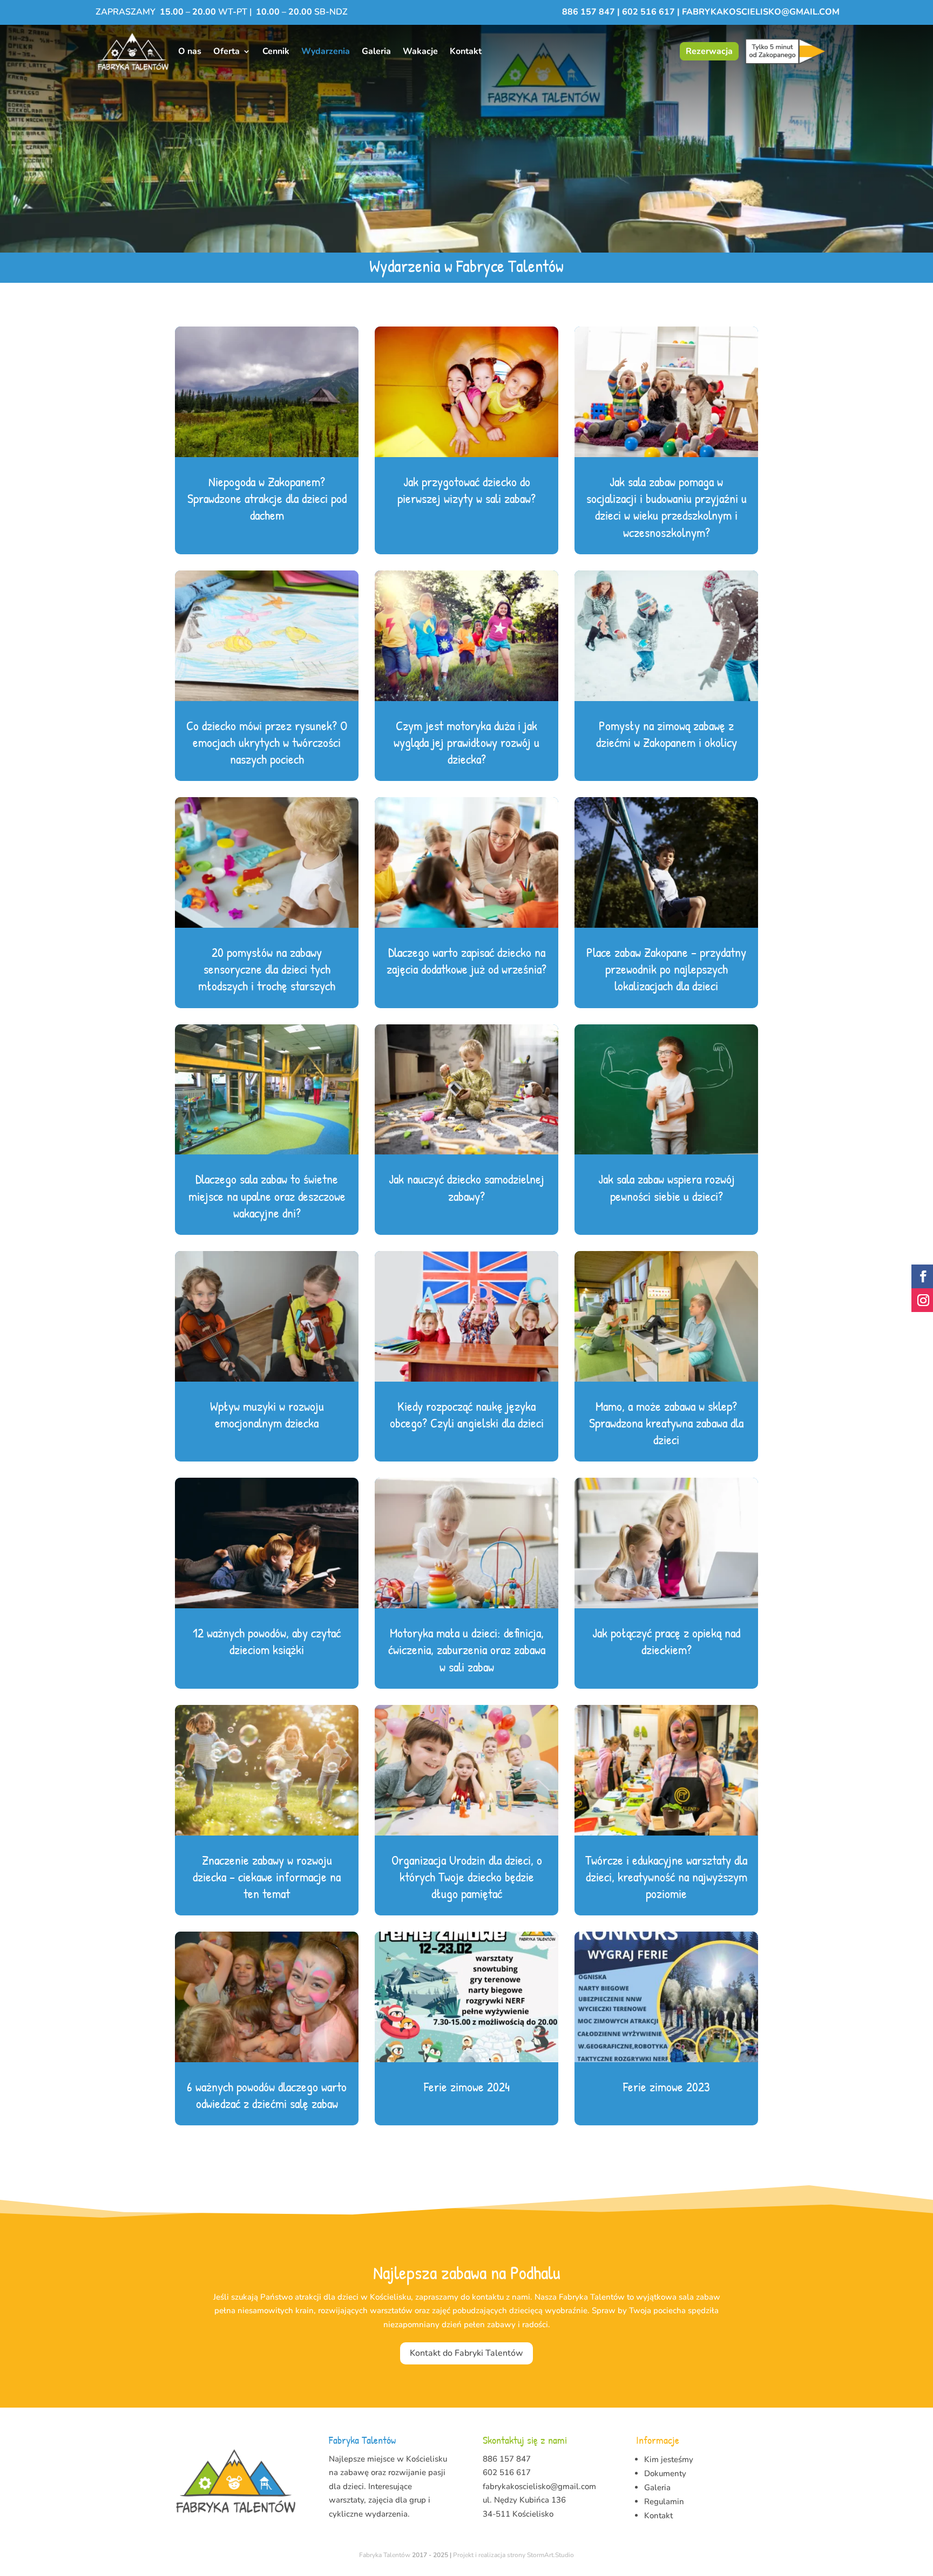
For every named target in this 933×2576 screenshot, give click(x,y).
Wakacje (420, 51)
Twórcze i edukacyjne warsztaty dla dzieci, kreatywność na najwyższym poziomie (666, 1877)
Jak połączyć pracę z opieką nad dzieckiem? (666, 1641)
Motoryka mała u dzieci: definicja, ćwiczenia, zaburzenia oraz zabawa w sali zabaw (467, 1649)
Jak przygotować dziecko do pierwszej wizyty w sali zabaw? (466, 490)
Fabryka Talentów (385, 2555)
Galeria (376, 51)
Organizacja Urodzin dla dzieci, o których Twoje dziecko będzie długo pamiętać (467, 1877)
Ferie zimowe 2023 (667, 2086)
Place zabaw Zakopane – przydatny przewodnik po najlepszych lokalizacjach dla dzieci (666, 969)
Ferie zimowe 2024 (467, 2086)
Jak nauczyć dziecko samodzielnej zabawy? (466, 1187)
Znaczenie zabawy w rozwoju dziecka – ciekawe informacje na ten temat (267, 1877)
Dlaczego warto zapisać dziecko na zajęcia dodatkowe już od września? (466, 960)
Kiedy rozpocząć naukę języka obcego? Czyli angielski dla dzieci (467, 1414)
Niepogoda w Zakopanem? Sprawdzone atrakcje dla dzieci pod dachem (267, 498)
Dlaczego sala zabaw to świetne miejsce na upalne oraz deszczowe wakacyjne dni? (267, 1195)
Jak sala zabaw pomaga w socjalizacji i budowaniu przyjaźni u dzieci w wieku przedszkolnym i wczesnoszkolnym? (667, 507)
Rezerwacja (709, 51)
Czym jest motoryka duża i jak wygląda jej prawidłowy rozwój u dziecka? (466, 742)
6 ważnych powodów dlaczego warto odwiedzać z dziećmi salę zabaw (267, 2095)
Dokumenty (665, 2473)
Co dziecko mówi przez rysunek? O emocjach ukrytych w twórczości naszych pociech (267, 742)
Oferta (227, 51)
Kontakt (466, 51)
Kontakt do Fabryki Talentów (466, 2353)
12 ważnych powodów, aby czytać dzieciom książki (267, 1641)
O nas (190, 51)
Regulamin (664, 2502)
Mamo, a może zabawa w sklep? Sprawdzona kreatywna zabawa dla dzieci (666, 1423)
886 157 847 (590, 12)
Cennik (276, 51)
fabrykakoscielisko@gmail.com (761, 12)
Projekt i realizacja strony (489, 2555)
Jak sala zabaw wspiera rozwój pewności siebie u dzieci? (667, 1187)
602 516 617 (648, 12)
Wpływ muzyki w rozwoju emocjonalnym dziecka (267, 1414)
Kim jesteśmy (669, 2459)
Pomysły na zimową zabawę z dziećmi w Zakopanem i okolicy (667, 734)
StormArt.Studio (550, 2555)
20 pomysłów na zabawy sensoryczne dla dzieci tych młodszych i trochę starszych (267, 969)
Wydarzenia (326, 51)
